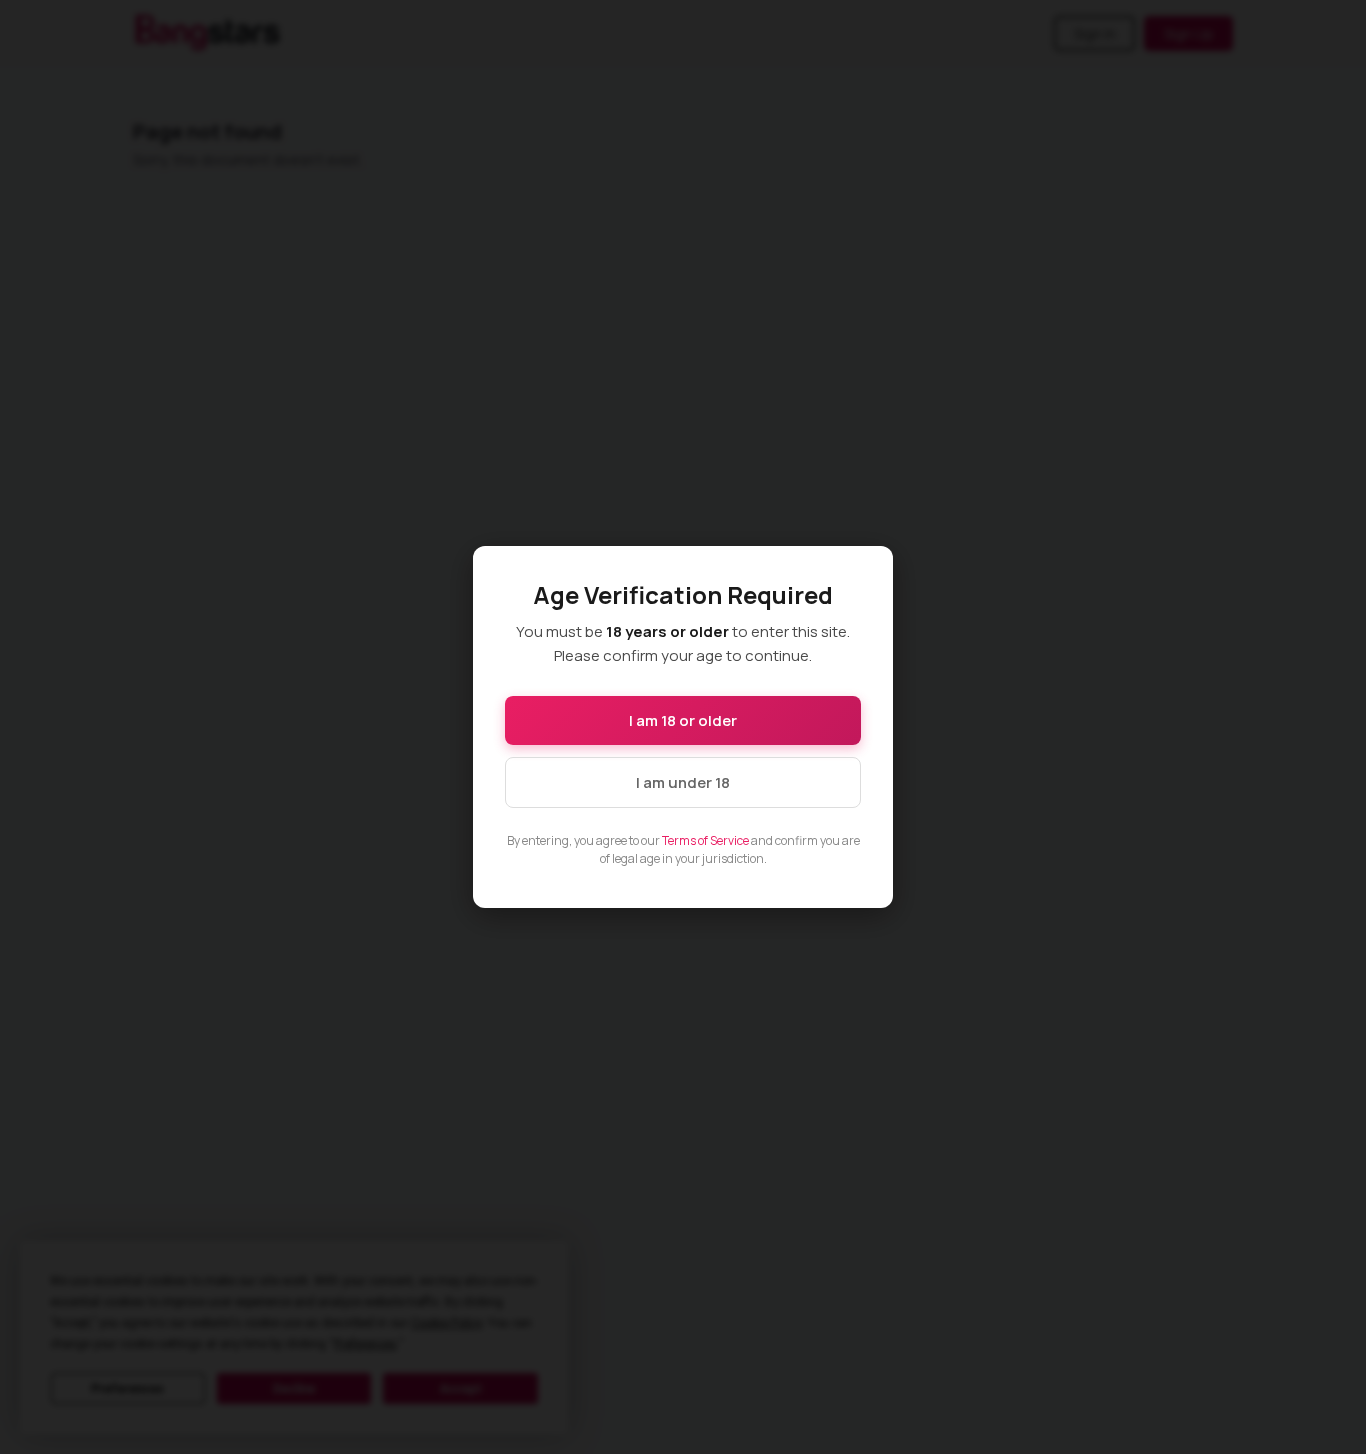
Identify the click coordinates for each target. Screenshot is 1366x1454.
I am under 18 (683, 782)
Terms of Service (705, 840)
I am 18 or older (683, 720)
